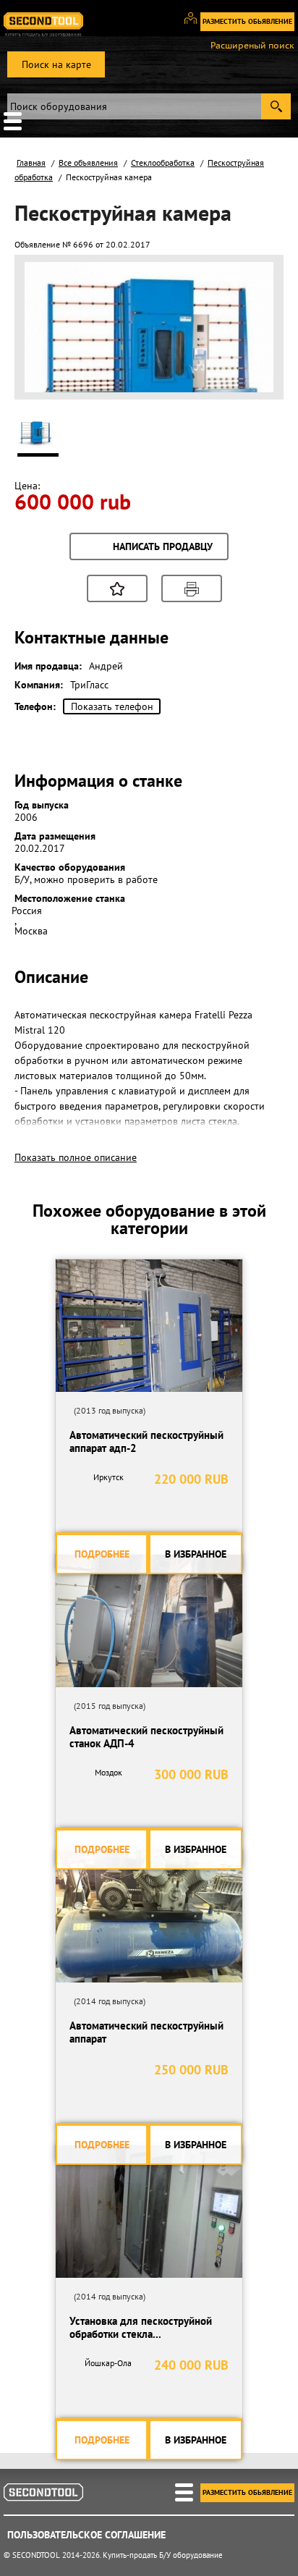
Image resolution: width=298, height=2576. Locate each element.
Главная (31, 162)
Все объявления (88, 162)
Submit (276, 106)
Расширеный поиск (252, 46)
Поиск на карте (56, 64)
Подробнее (102, 1554)
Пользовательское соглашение (86, 2535)
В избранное (196, 1554)
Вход (196, 25)
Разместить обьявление (247, 21)
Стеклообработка (163, 162)
